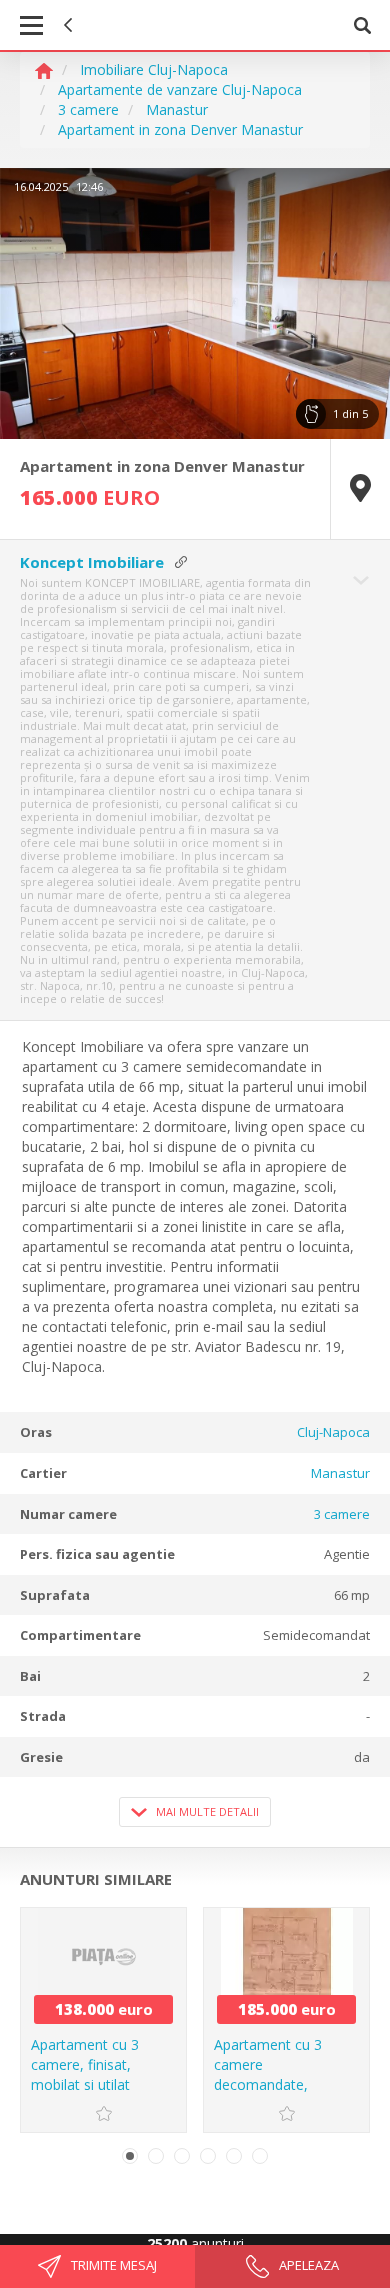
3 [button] (182, 2156)
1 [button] (130, 2156)
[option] (195, 303)
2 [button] (156, 2156)
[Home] (44, 69)
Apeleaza (307, 2265)
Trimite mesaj (112, 2265)
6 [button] (260, 2156)
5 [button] (234, 2156)
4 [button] (208, 2156)
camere (342, 1514)
